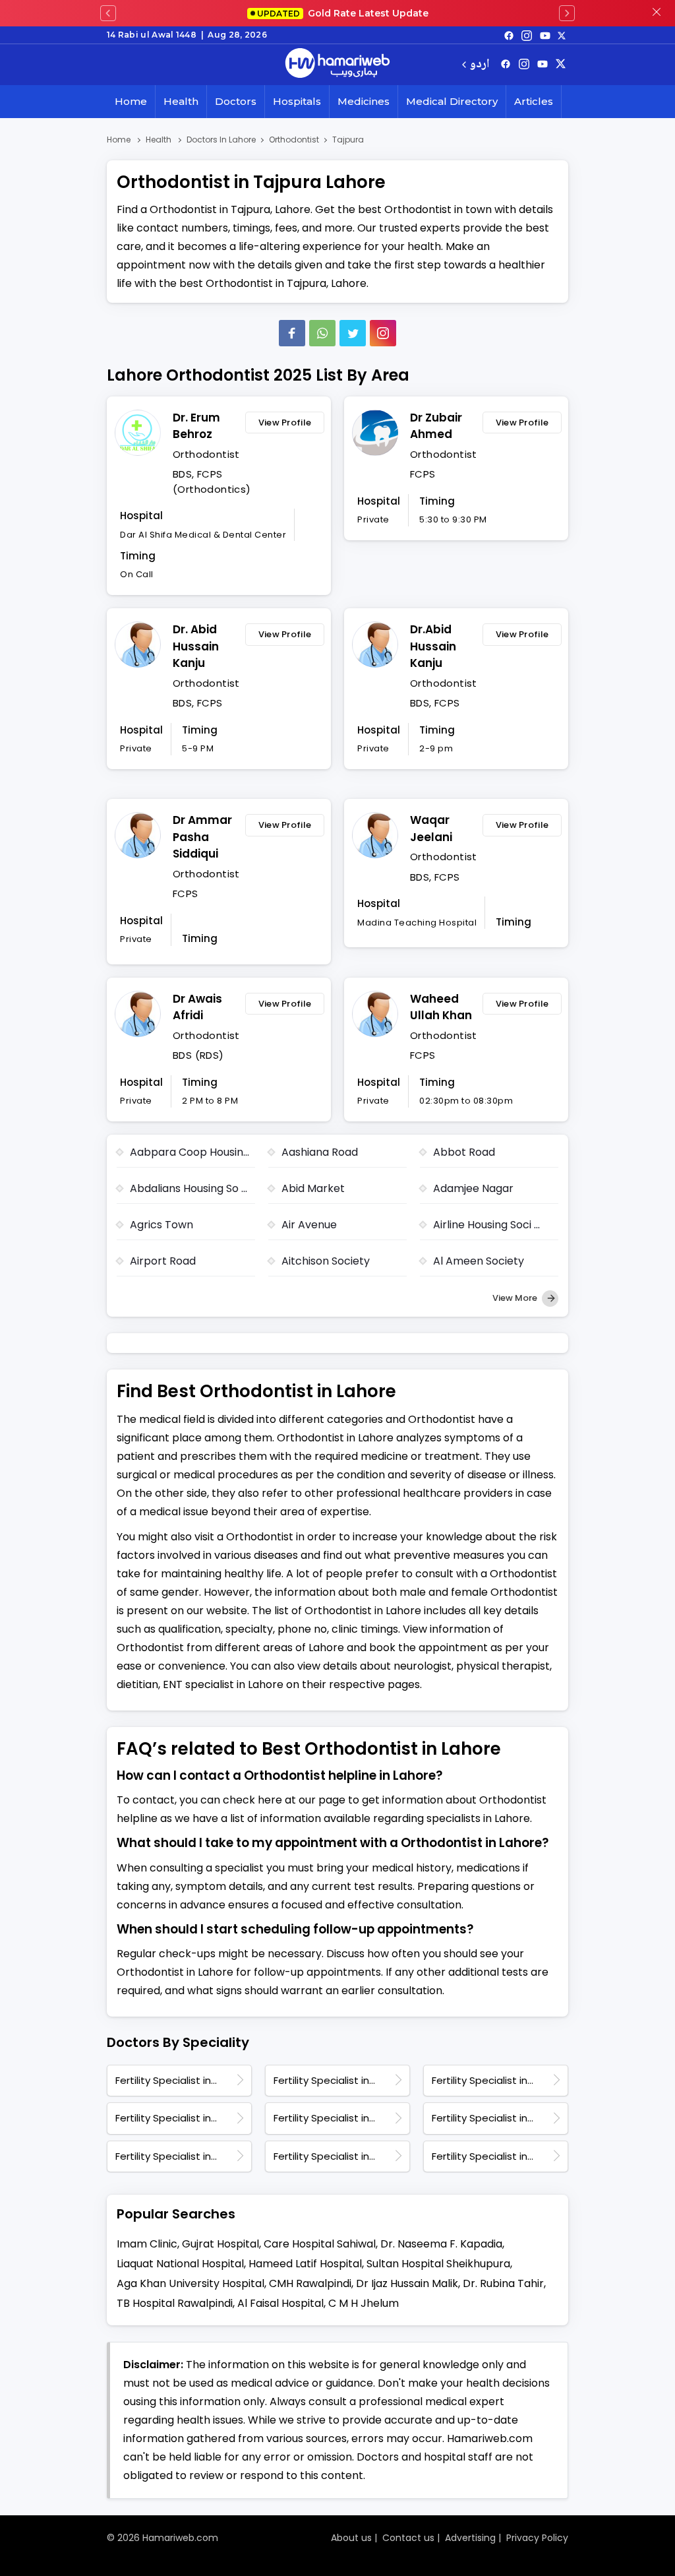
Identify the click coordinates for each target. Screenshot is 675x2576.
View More (516, 1298)
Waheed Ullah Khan (441, 1007)
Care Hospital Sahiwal (320, 2244)
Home (131, 101)
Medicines (364, 101)
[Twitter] (353, 333)
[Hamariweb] (337, 65)
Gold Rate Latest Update (343, 13)
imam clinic (147, 2244)
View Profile (285, 423)
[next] (567, 13)
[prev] (108, 13)
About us (351, 2538)
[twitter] (562, 35)
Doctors (236, 101)
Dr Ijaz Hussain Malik (407, 2283)
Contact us (408, 2538)
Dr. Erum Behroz (196, 426)
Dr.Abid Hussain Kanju (433, 646)
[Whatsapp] (322, 333)
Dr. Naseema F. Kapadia (441, 2244)
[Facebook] (292, 333)
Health (181, 101)
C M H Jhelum (364, 2303)
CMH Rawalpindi (310, 2283)
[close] (657, 13)
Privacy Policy (537, 2538)
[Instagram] (527, 35)
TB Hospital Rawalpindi (175, 2303)
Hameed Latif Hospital (305, 2264)
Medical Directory (452, 101)
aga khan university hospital (191, 2283)
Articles (534, 101)
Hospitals (297, 101)
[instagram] (383, 333)
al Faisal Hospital (280, 2303)
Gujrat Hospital (220, 2244)
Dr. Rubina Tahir (503, 2283)
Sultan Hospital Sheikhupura (438, 2264)
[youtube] (545, 35)
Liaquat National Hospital (180, 2264)
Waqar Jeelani (431, 829)
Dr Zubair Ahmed (436, 426)
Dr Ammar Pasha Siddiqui (202, 837)
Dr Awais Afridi (197, 1007)
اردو (480, 65)
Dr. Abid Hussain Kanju (196, 646)
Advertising (470, 2538)
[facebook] (509, 35)
